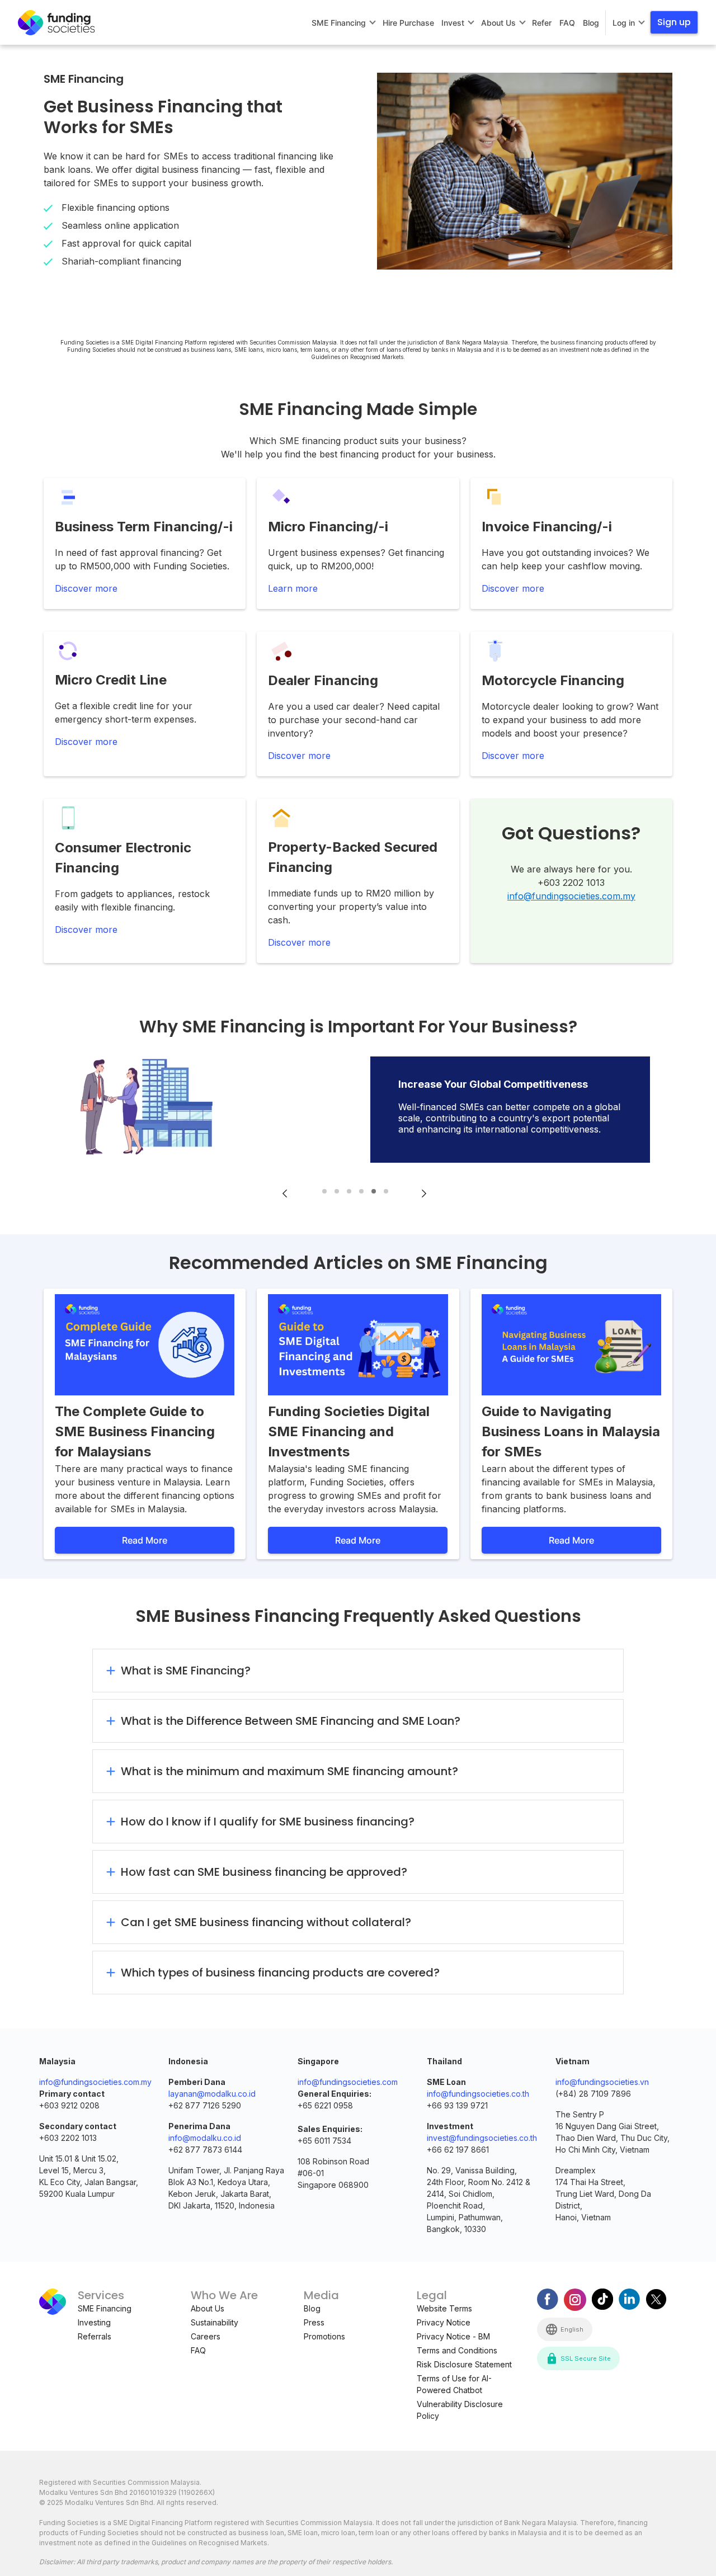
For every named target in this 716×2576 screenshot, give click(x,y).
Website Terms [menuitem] (444, 2308)
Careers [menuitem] (206, 2336)
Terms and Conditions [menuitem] (457, 2350)
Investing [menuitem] (94, 2322)
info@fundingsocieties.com (348, 2082)
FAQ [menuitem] (567, 23)
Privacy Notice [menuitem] (444, 2322)
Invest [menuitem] (453, 23)
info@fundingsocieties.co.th (478, 2094)
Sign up (674, 22)
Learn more (293, 588)
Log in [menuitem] (624, 23)
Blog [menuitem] (591, 23)
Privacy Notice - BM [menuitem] (453, 2336)
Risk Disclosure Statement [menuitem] (464, 2364)
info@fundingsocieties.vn (602, 2082)
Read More (145, 1540)
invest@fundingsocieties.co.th (482, 2138)
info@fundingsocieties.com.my (571, 896)
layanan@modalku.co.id (212, 2094)
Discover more (86, 588)
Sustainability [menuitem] (215, 2322)
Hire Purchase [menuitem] (408, 23)
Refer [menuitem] (542, 23)
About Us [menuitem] (498, 23)
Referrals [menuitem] (95, 2336)
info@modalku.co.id (205, 2138)
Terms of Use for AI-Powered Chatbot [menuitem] (454, 2384)
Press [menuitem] (314, 2322)
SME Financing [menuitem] (339, 23)
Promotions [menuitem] (324, 2336)
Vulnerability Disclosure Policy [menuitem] (460, 2410)
